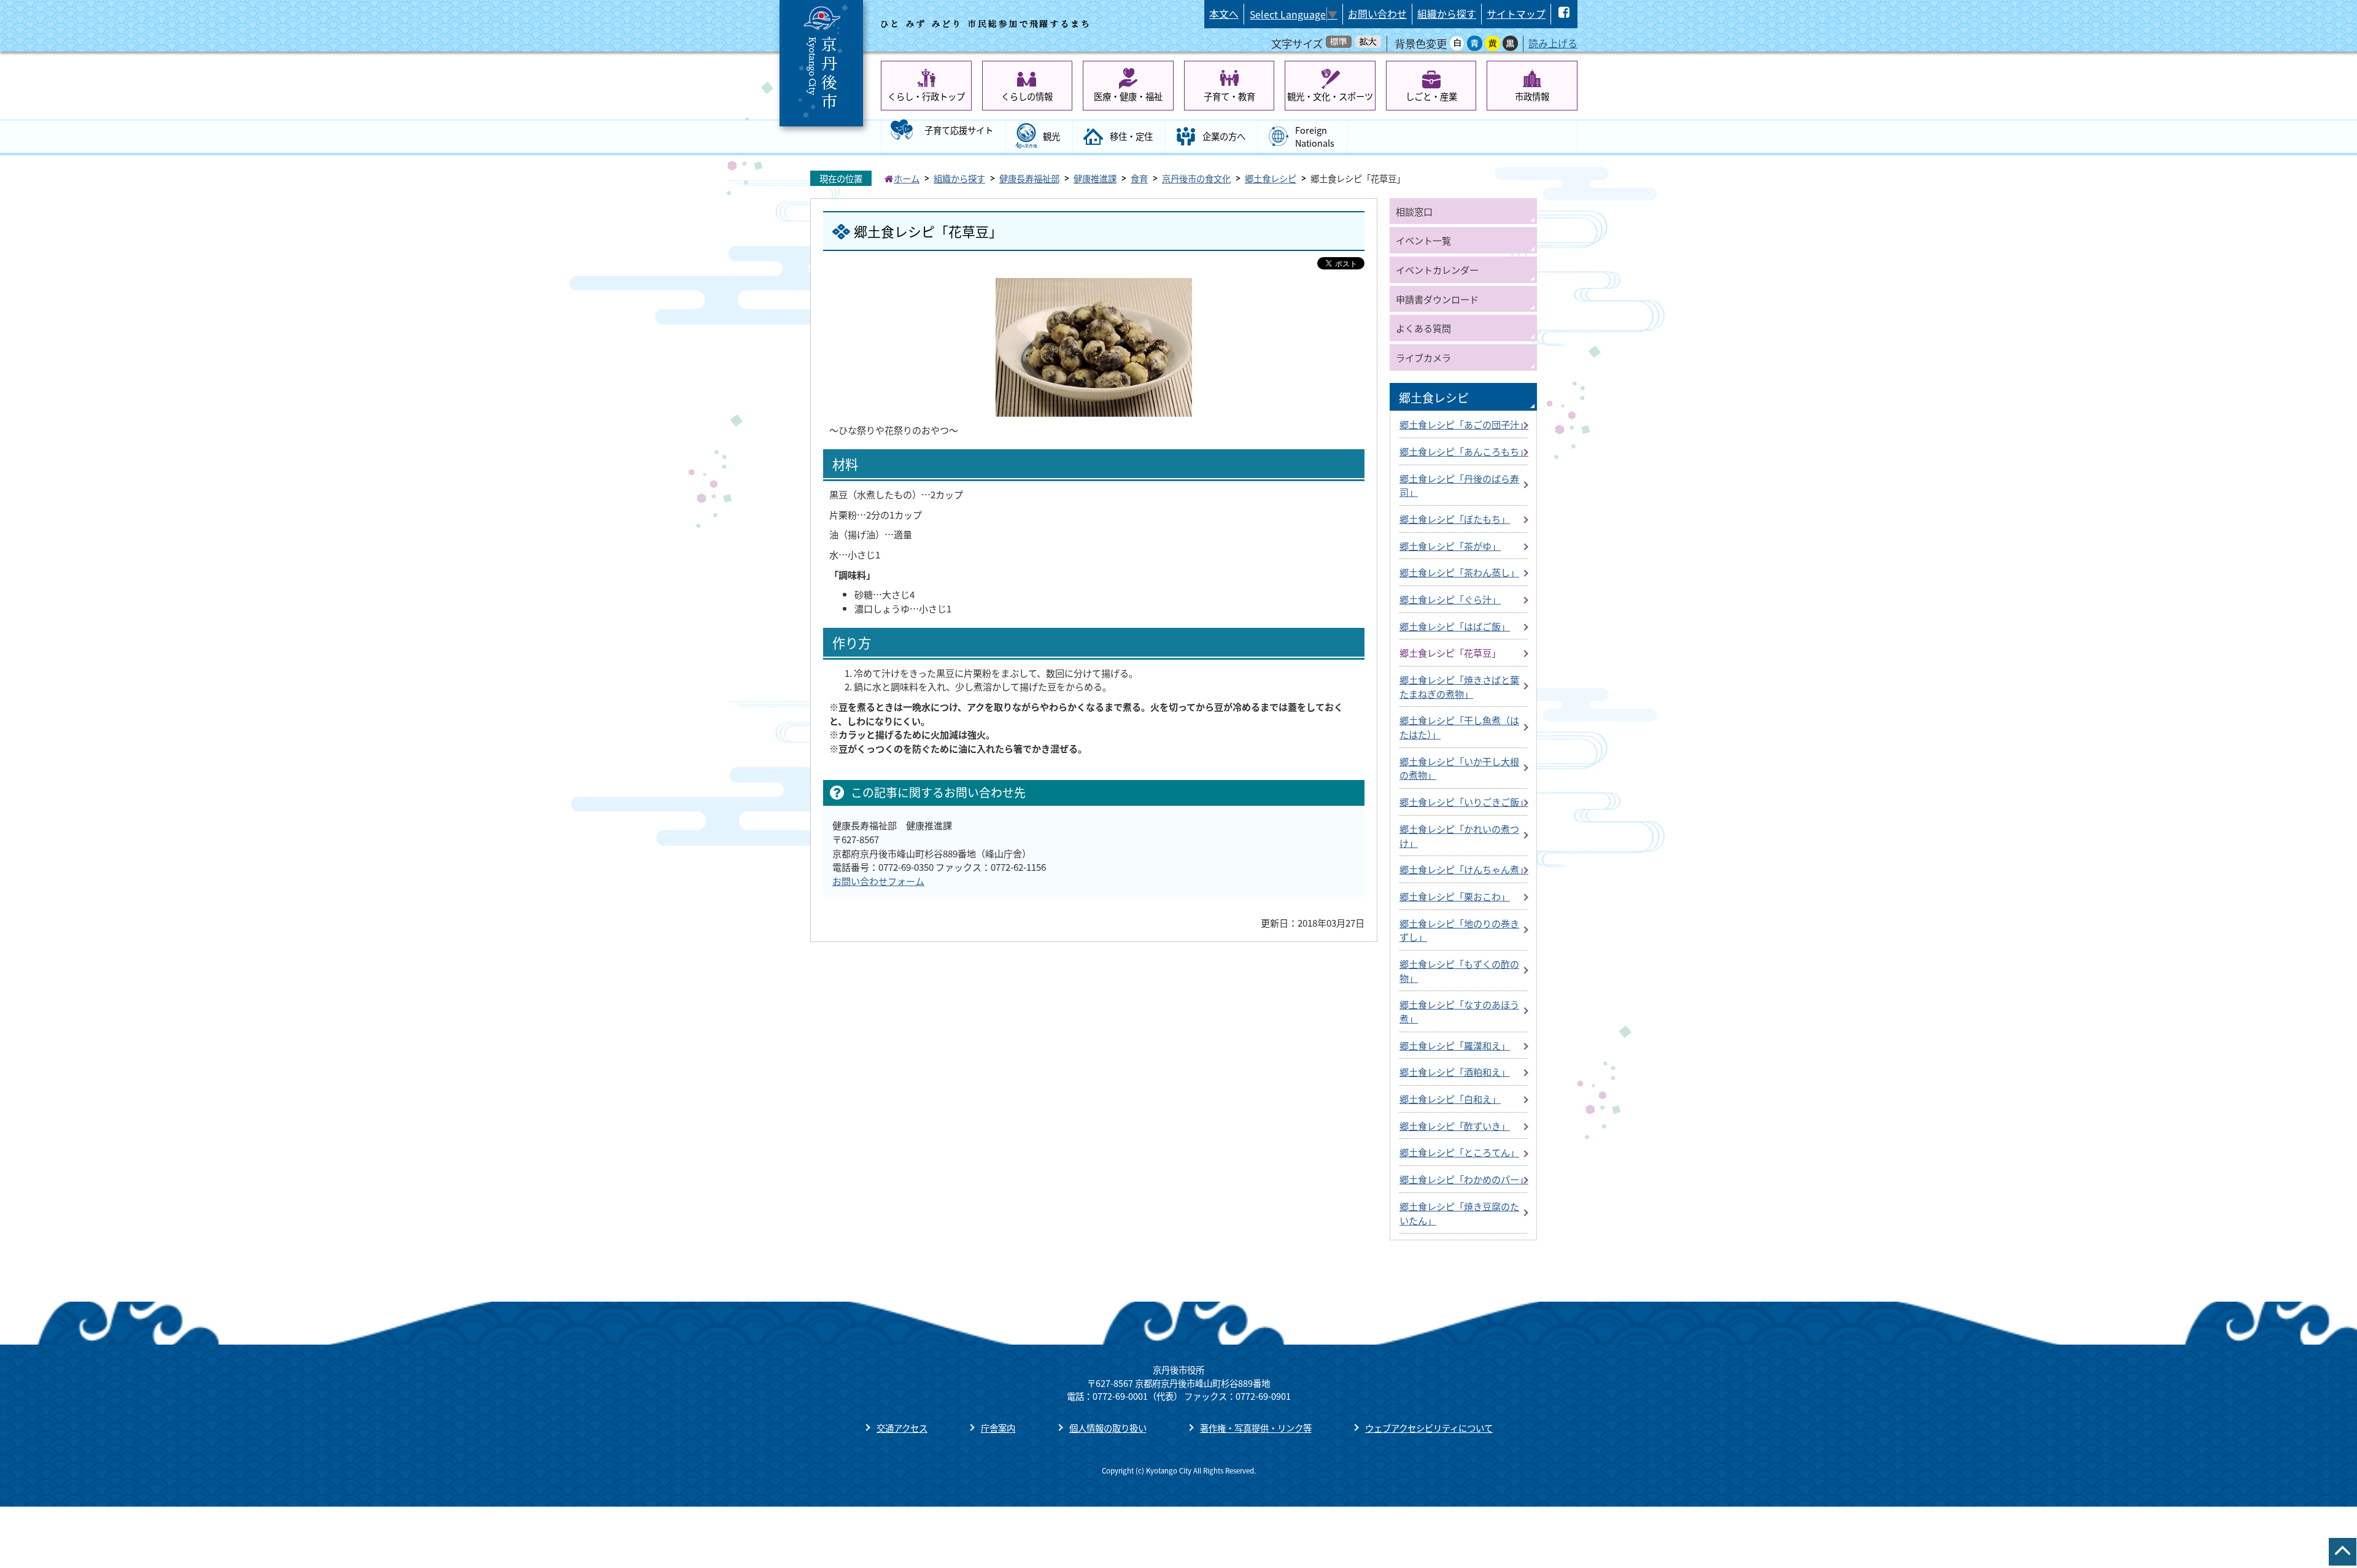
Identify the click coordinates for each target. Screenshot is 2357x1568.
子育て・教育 (1229, 96)
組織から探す (1447, 14)
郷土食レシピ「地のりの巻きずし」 (1459, 930)
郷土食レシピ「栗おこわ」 (1455, 896)
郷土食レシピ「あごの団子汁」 (1464, 424)
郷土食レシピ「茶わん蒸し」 (1459, 572)
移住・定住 (1131, 136)
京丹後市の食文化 (1196, 178)
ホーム (907, 178)
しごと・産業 (1431, 96)
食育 (1139, 178)
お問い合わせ (1377, 14)
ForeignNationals (1315, 137)
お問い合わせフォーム (878, 881)
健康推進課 (1095, 178)
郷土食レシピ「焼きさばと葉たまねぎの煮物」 (1459, 686)
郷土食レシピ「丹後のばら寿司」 (1459, 485)
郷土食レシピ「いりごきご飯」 (1464, 801)
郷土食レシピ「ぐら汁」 (1450, 599)
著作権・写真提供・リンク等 (1256, 1428)
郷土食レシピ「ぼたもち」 (1455, 519)
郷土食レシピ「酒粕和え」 (1455, 1072)
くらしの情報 (1027, 96)
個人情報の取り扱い (1108, 1428)
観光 (1051, 136)
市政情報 (1532, 96)
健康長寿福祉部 (1029, 178)
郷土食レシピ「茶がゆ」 (1450, 546)
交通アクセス (902, 1428)
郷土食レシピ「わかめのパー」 (1464, 1179)
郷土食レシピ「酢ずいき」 (1455, 1126)
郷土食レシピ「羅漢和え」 (1455, 1045)
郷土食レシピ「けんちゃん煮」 (1464, 869)
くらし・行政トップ (926, 96)
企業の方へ (1224, 136)
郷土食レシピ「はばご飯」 (1455, 626)
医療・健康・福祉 (1128, 96)
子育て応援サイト (959, 130)
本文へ (1224, 14)
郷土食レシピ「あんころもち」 (1464, 451)
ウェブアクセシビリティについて (1429, 1428)
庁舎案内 (998, 1428)
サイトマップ (1516, 14)
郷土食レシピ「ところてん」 (1459, 1152)
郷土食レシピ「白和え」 (1450, 1099)
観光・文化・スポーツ (1330, 96)
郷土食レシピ (1271, 178)
